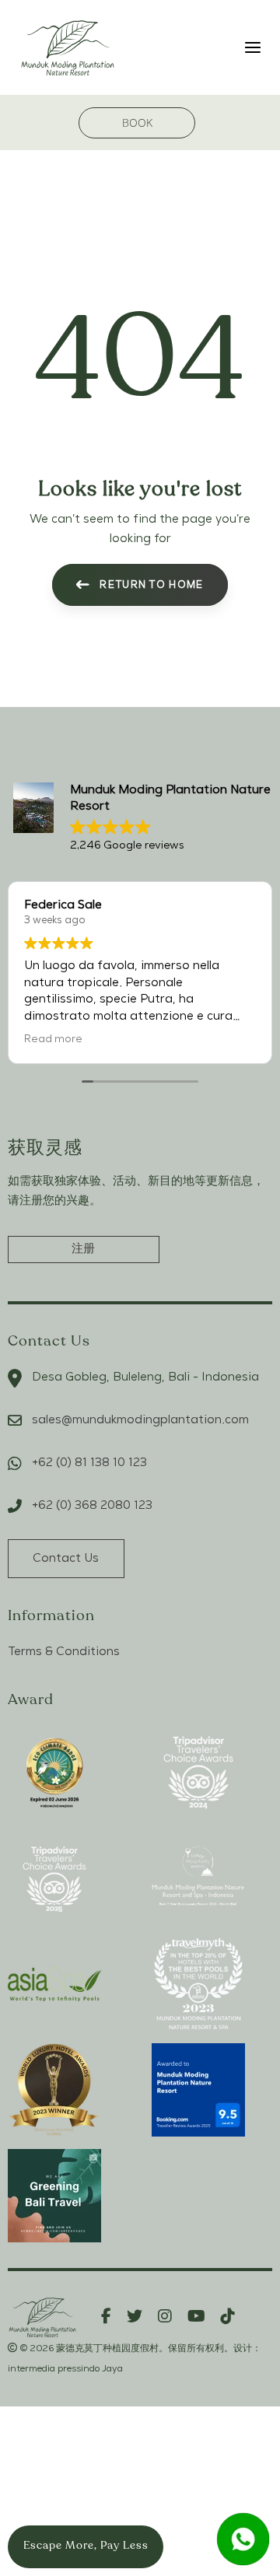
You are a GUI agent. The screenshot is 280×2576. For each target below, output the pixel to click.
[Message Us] (243, 2539)
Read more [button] (53, 1039)
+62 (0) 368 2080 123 (92, 1506)
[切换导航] (220, 47)
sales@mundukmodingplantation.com (140, 1420)
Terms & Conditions (64, 1652)
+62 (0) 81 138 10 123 (89, 1463)
